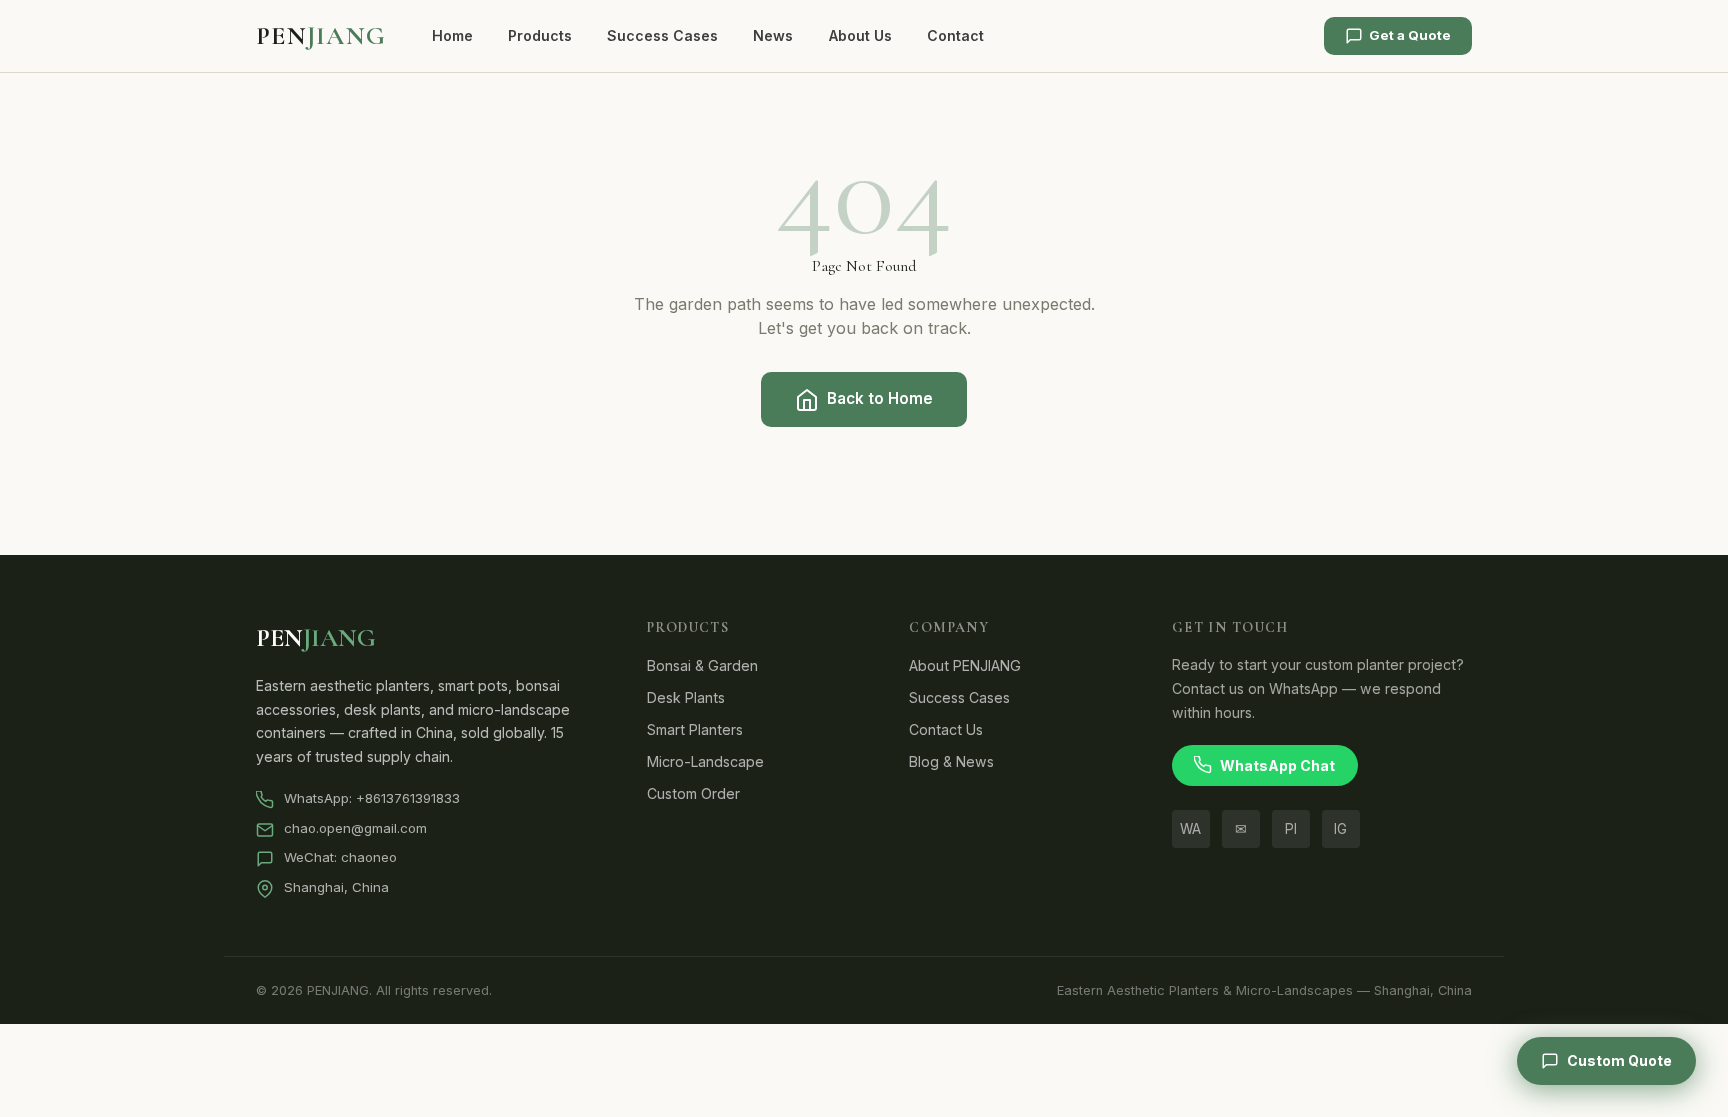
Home (452, 35)
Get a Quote (1410, 35)
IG (1340, 829)
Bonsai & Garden (702, 665)
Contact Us (946, 729)
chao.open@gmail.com (355, 828)
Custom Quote (1619, 1060)
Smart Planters (695, 729)
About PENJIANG (965, 665)
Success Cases (662, 35)
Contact (955, 35)
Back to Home (880, 398)
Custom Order (693, 793)
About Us (860, 35)
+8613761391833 (408, 798)
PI (1291, 829)
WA (1190, 829)
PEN (321, 35)
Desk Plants (686, 697)
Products (540, 35)
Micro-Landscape (705, 761)
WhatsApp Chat (1277, 765)
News (773, 35)
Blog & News (951, 761)
